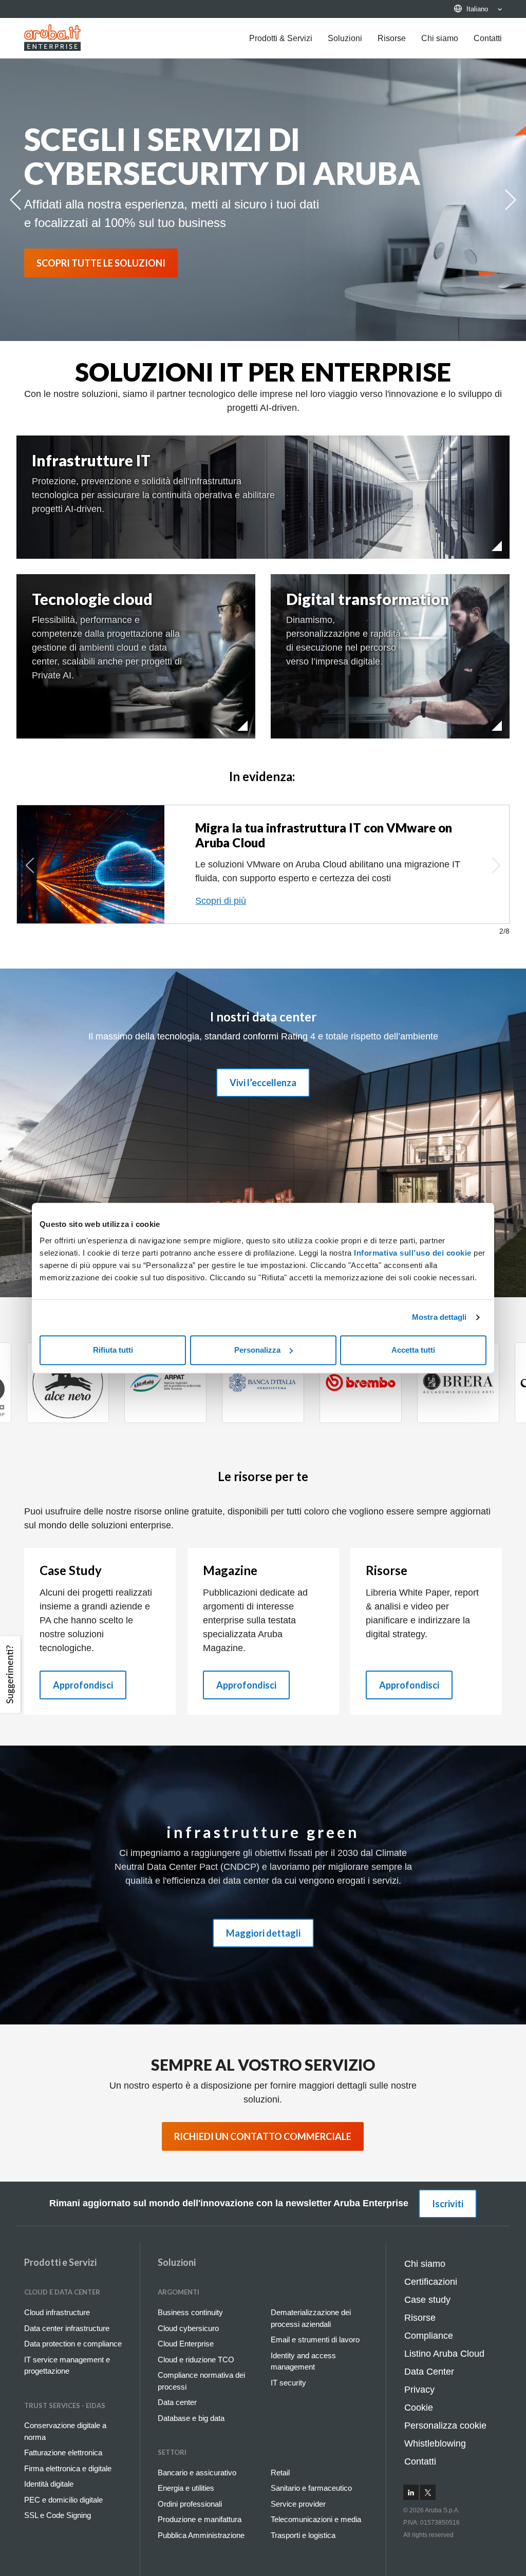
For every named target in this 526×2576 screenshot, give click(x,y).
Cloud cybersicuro (188, 2328)
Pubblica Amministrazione (201, 2535)
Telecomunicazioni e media (316, 2519)
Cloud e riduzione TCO (196, 2360)
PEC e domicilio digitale (63, 2500)
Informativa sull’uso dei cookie (412, 1253)
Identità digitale (49, 2484)
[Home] (52, 37)
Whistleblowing (435, 2444)
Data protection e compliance (73, 2344)
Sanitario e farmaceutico (311, 2488)
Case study (427, 2300)
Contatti (488, 38)
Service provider (298, 2504)
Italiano (477, 9)
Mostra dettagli (439, 1317)
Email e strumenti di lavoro (315, 2340)
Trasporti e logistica (303, 2535)
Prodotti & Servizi (281, 38)
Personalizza (257, 1350)
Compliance (429, 2336)
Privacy (419, 2390)
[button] (12, 1674)
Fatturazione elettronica (63, 2452)
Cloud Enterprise (186, 2344)
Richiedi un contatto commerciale (263, 2136)
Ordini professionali (190, 2504)
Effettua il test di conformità (251, 901)
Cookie (419, 2408)
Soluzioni (345, 38)
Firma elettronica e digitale (68, 2468)
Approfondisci (83, 1685)
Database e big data (191, 2418)
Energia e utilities (186, 2488)
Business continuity (190, 2312)
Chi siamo (440, 38)
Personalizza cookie (445, 2426)
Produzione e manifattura (200, 2519)
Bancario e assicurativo (197, 2473)
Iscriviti (448, 2204)
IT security (288, 2383)
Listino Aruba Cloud (444, 2354)
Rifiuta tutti (113, 1350)
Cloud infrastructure (57, 2312)
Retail (280, 2473)
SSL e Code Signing (58, 2515)
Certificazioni (431, 2282)
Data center (177, 2402)
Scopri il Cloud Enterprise (102, 263)
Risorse (392, 38)
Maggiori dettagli (263, 1933)
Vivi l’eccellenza (263, 1083)
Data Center (429, 2372)
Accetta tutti (413, 1350)
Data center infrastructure (67, 2328)
